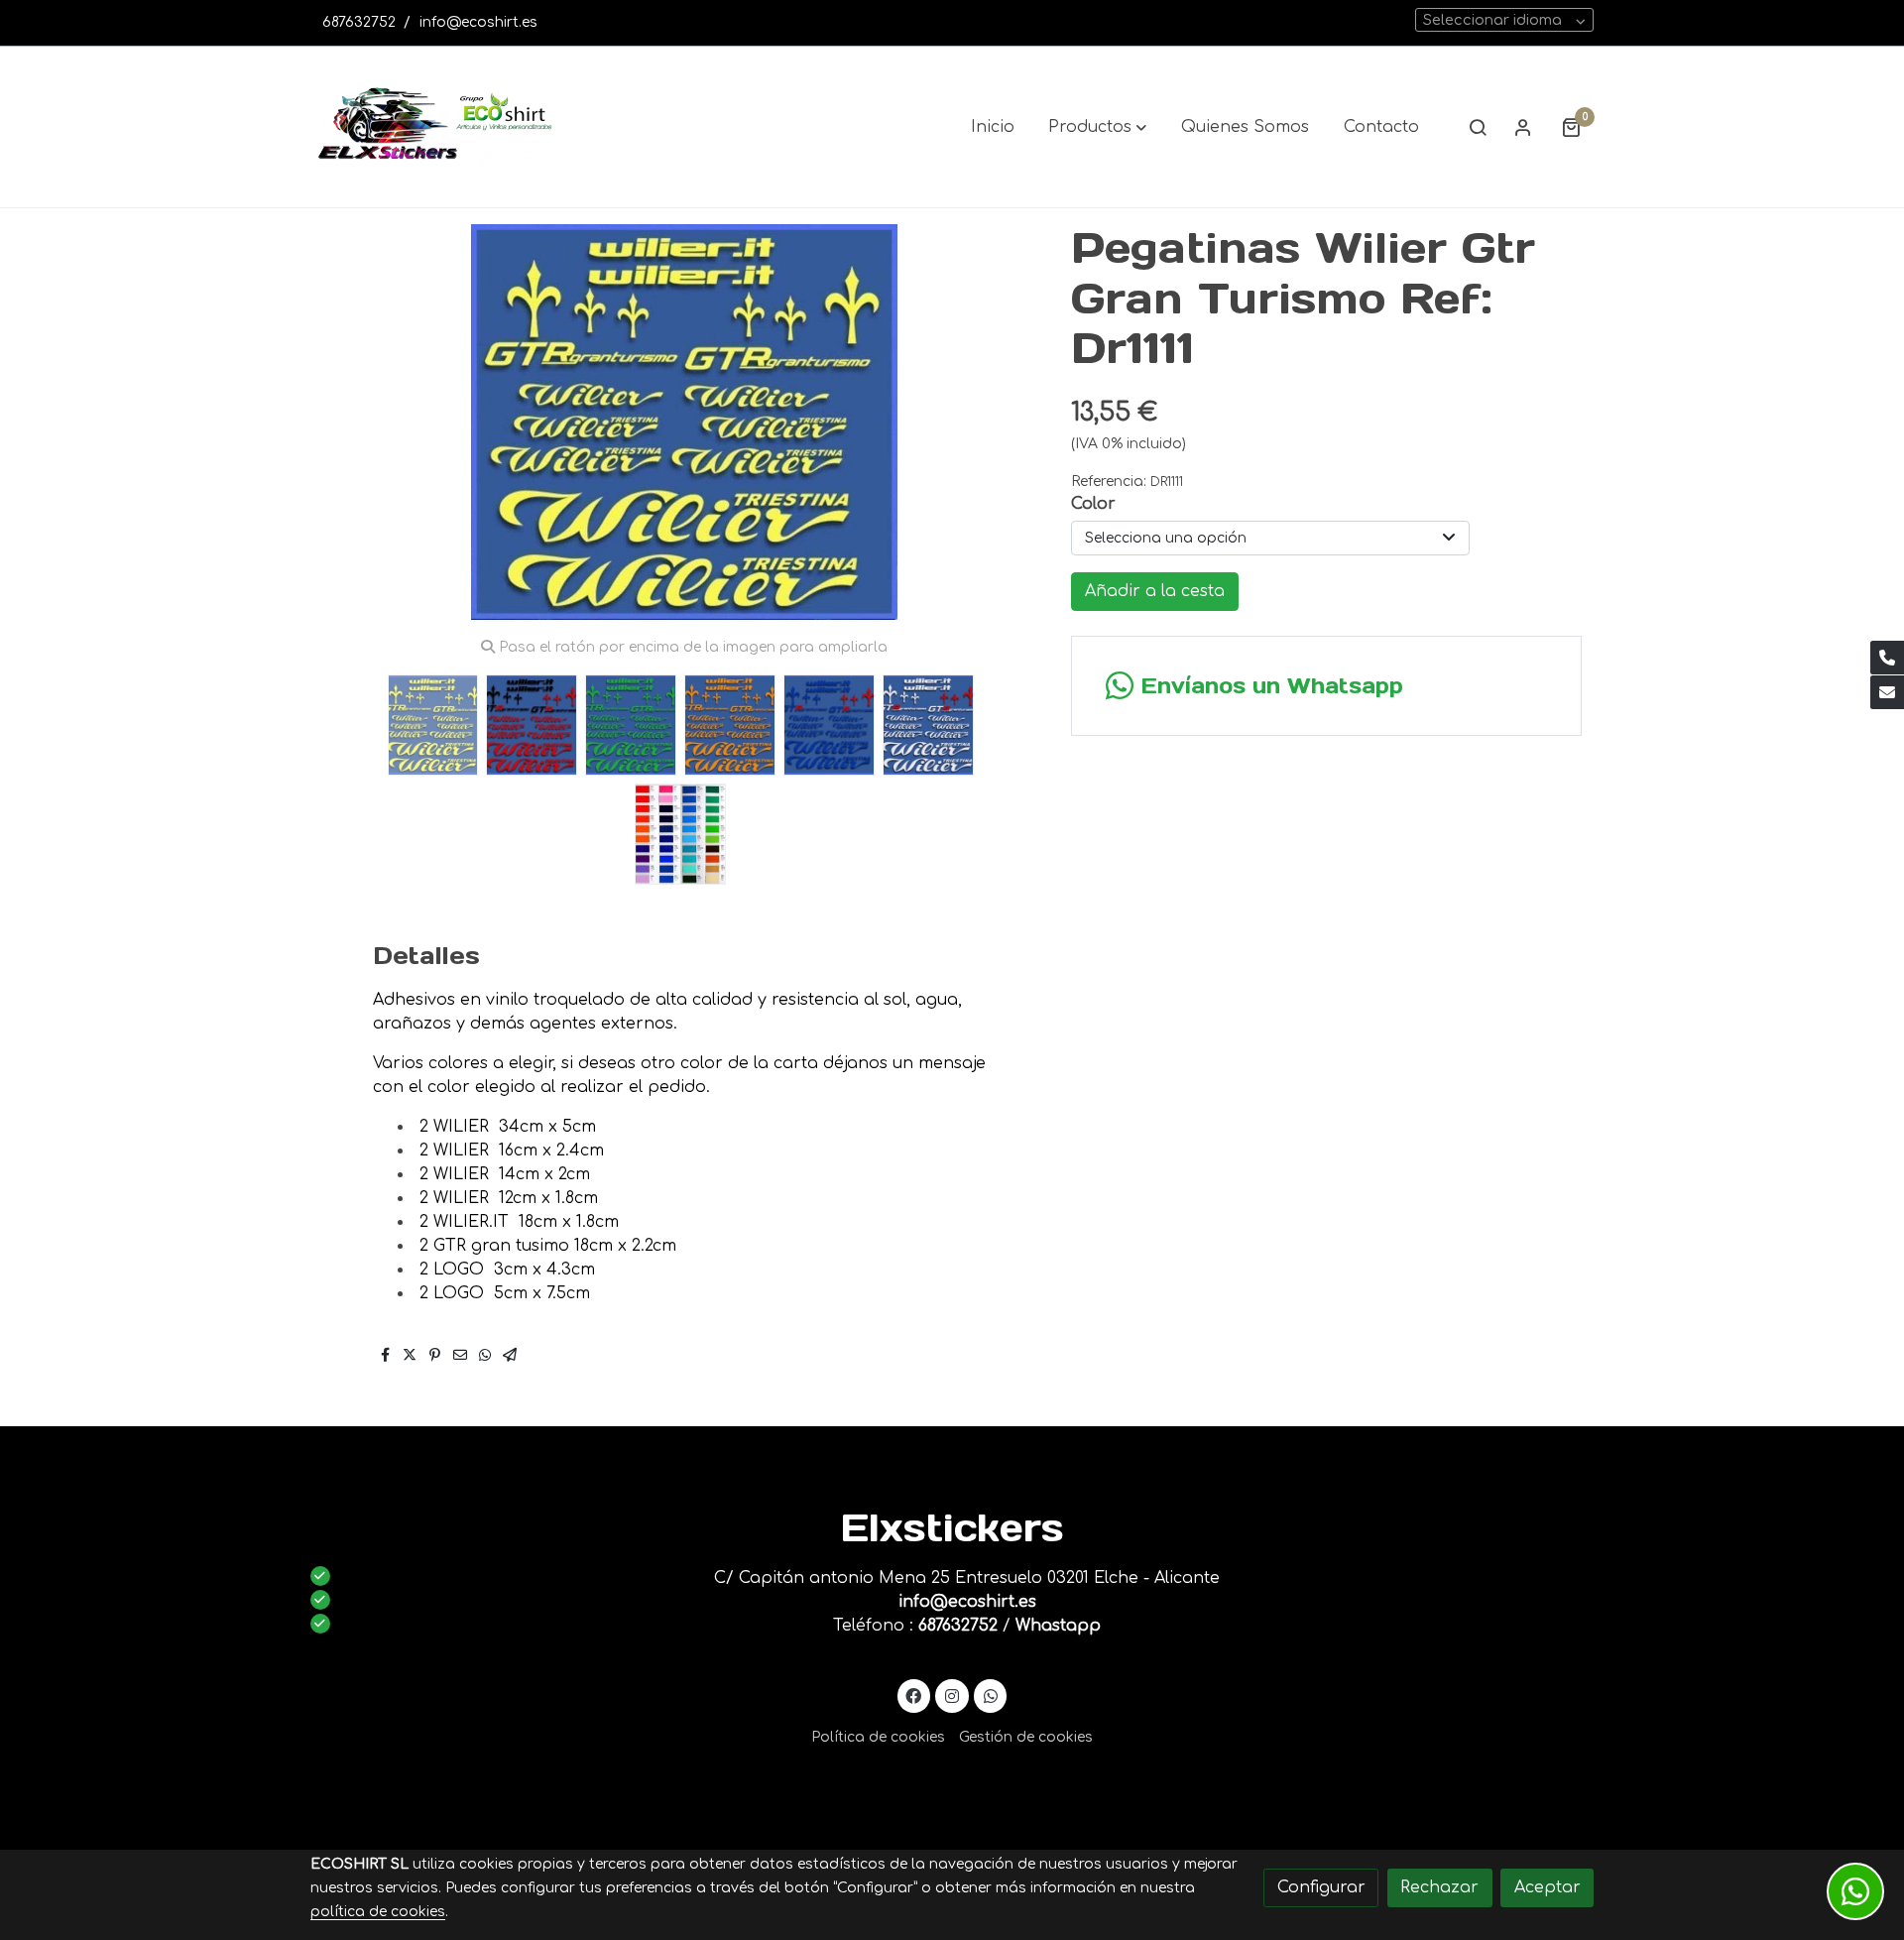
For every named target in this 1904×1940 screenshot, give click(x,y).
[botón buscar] (1478, 127)
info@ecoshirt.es (478, 22)
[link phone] (1887, 658)
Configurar (1321, 1887)
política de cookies (378, 1912)
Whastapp (1058, 1626)
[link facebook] (914, 1695)
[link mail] (1887, 692)
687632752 (359, 22)
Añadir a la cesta (1155, 591)
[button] (1097, 127)
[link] (437, 127)
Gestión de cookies (1026, 1737)
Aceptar (1547, 1887)
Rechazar (1439, 1887)
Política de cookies (878, 1737)
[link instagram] (952, 1695)
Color (1093, 504)
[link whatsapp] (990, 1695)
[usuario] (1523, 127)
